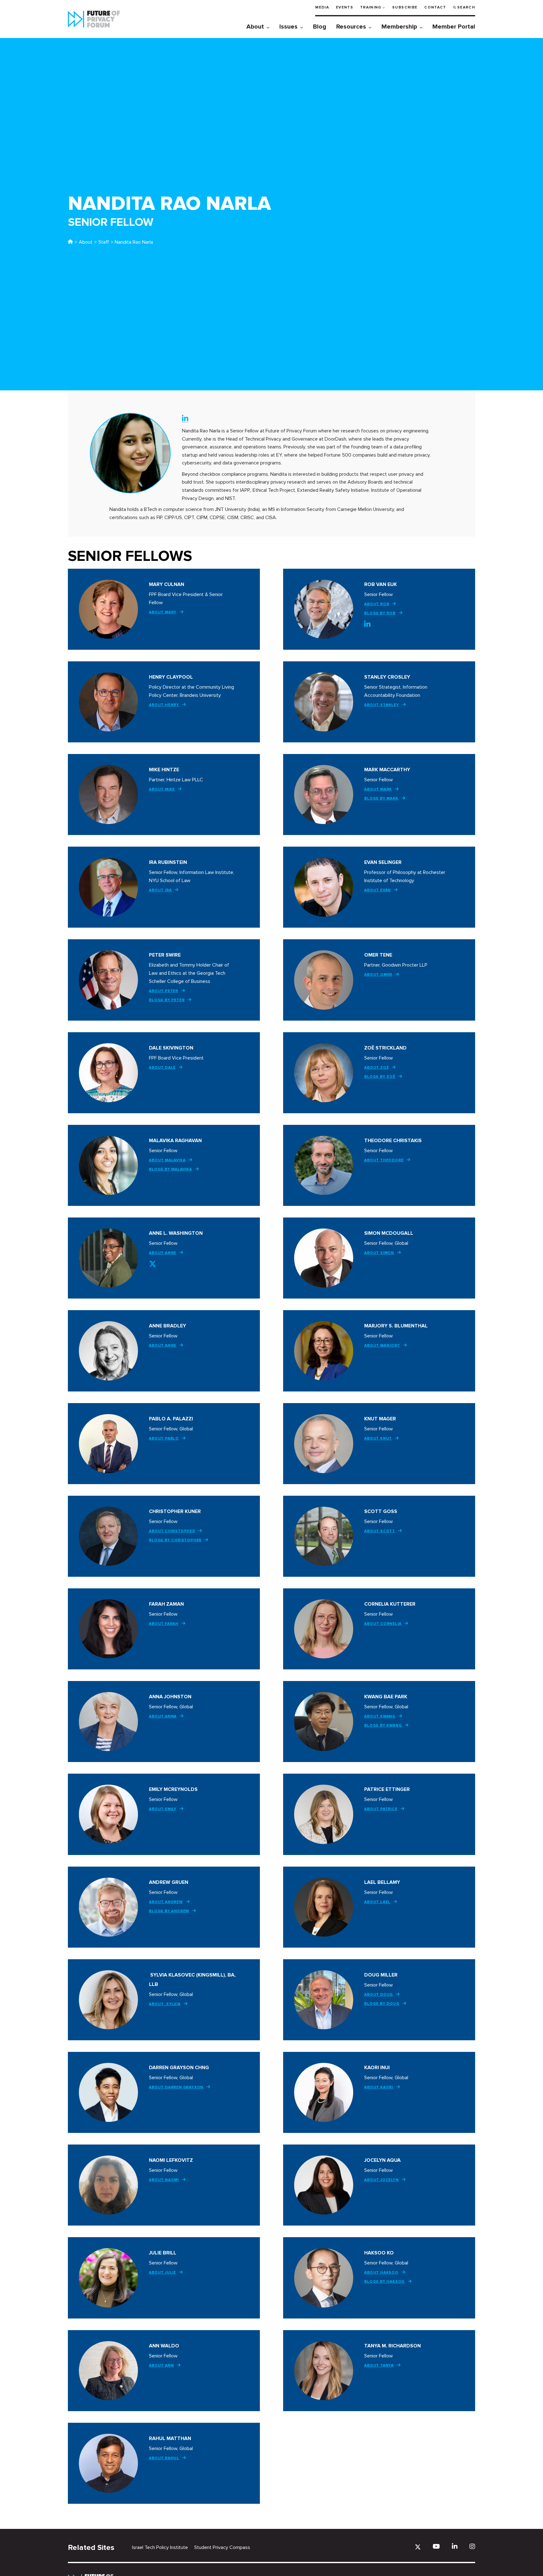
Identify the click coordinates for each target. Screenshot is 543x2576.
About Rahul (164, 2458)
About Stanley (381, 705)
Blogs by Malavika (170, 1169)
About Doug (378, 1995)
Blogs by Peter (167, 1000)
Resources (351, 27)
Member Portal (454, 27)
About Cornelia (383, 1624)
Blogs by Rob (380, 613)
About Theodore (384, 1160)
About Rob (377, 604)
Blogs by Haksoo (384, 2282)
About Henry (164, 705)
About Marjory (382, 1345)
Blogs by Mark (381, 798)
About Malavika (167, 1160)
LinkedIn (185, 418)
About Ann (161, 2365)
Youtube (436, 2546)
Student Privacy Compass (222, 2547)
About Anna (163, 1716)
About (255, 27)
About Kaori (379, 2087)
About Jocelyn (381, 2180)
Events (345, 7)
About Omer (378, 975)
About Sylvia (165, 2004)
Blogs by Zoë (380, 1077)
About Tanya (379, 2365)
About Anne (163, 1253)
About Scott (380, 1531)
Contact (435, 7)
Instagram (472, 2546)
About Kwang (380, 1716)
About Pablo (164, 1438)
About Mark (378, 789)
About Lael (377, 1902)
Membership (399, 27)
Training (371, 7)
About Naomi (164, 2180)
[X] (418, 2547)
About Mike (162, 789)
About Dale (162, 1068)
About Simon (379, 1253)
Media (322, 7)
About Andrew (166, 1902)
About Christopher (172, 1531)
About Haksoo (381, 2272)
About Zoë (376, 1068)
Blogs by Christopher (175, 1540)
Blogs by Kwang (383, 1725)
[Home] (70, 242)
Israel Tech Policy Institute (160, 2547)
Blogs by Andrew (169, 1911)
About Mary (163, 612)
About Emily (163, 1809)
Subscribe (405, 7)
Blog (320, 27)
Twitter (153, 1264)
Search (466, 7)
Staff (104, 242)
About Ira (160, 890)
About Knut (378, 1438)
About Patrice (381, 1809)
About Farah (164, 1624)
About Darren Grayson (176, 2087)
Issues (288, 27)
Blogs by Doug (382, 2004)
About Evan (378, 890)
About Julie (162, 2272)
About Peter (164, 991)
